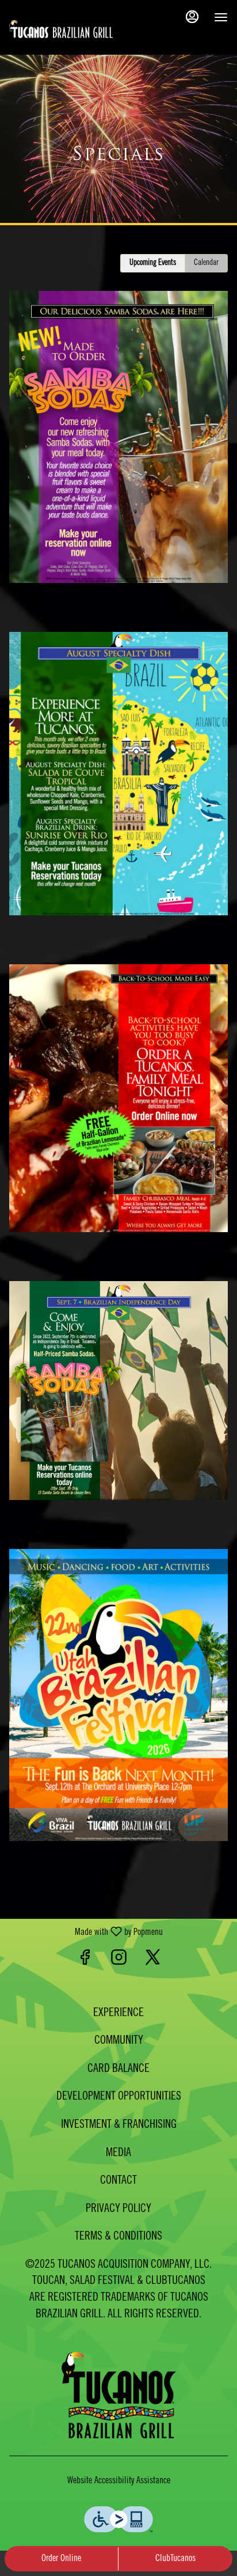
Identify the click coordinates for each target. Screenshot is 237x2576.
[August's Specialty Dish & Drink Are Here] (118, 769)
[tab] (153, 263)
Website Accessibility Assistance (119, 2481)
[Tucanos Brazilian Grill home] (61, 29)
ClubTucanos (175, 2559)
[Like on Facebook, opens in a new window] (85, 1961)
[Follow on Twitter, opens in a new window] (153, 1961)
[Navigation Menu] (221, 17)
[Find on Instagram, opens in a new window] (119, 1961)
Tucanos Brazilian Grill (118, 2395)
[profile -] (192, 17)
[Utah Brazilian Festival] (118, 1691)
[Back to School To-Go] (118, 1094)
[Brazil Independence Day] (118, 1386)
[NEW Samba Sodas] (118, 433)
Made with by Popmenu (86, 1932)
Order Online (61, 2559)
